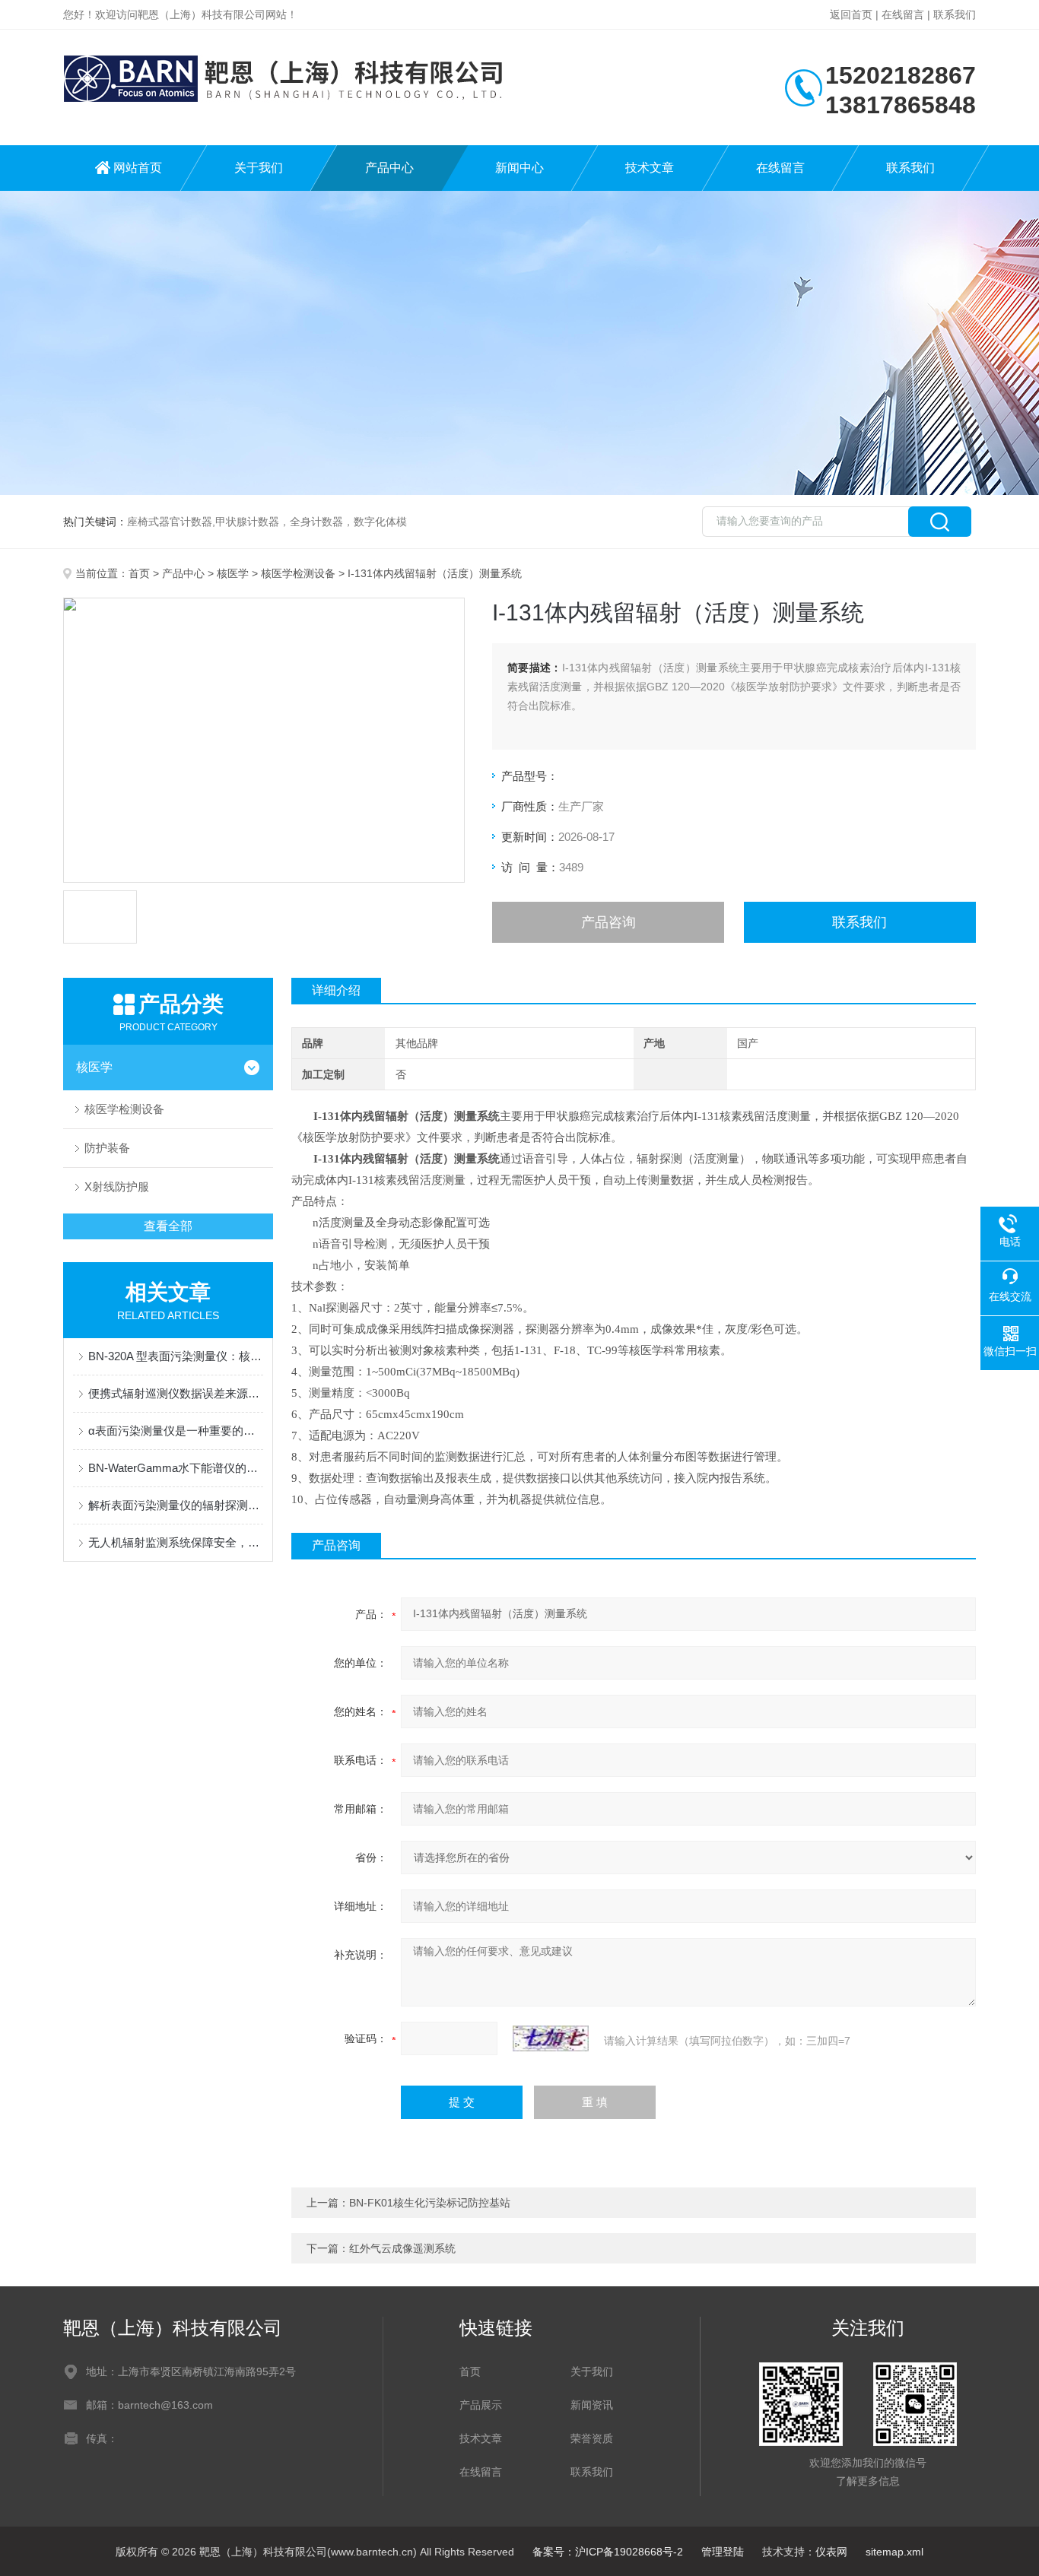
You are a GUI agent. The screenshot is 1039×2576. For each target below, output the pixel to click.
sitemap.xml (894, 2552)
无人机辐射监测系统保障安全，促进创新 (176, 1542)
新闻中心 (519, 168)
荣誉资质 (592, 2438)
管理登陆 (723, 2552)
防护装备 (107, 1148)
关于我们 (259, 168)
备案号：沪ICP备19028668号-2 (608, 2552)
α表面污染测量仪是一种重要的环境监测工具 (176, 1431)
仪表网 (831, 2552)
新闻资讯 (592, 2405)
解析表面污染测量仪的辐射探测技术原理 (176, 1505)
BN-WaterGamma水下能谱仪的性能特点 (176, 1468)
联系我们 (955, 14)
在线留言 (903, 14)
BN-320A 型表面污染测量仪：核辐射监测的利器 (176, 1356)
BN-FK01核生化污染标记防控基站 (430, 2203)
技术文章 (650, 168)
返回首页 (851, 14)
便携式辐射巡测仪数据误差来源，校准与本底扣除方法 (176, 1393)
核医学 (233, 573)
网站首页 (138, 168)
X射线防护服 (117, 1186)
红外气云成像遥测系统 (402, 2248)
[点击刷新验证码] (551, 2038)
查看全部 (168, 1226)
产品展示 (481, 2405)
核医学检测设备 (298, 573)
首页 (139, 573)
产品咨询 (608, 922)
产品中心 (389, 168)
